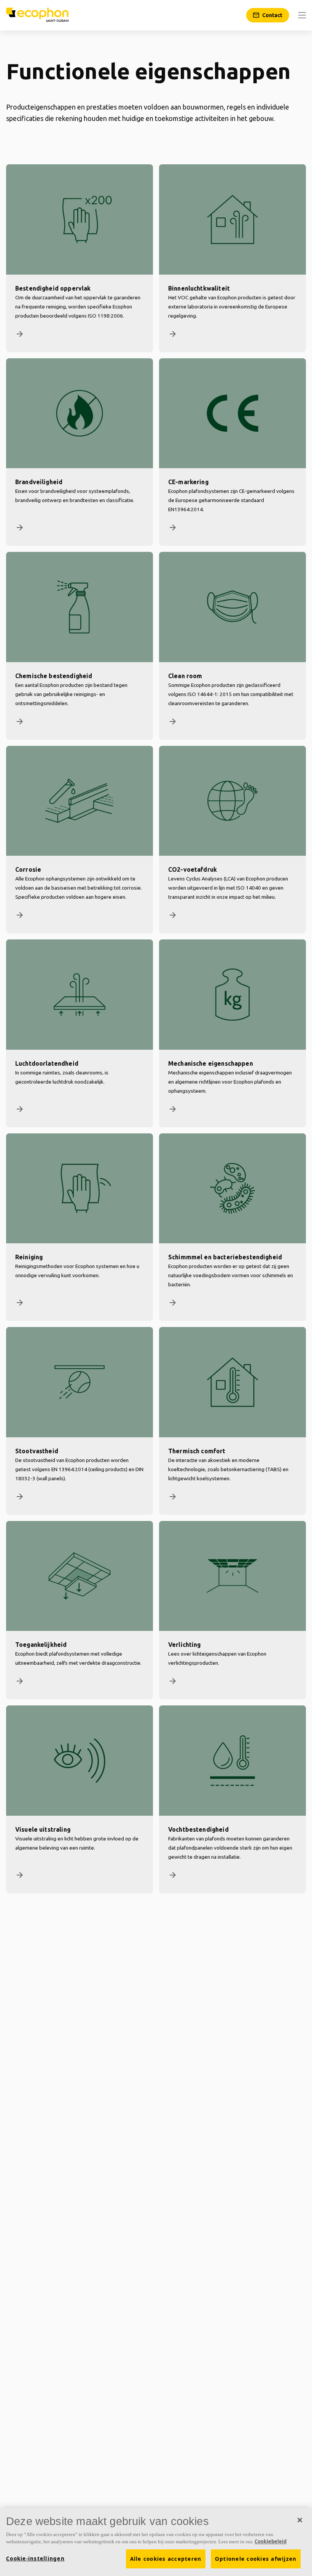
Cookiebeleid (271, 2541)
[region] (156, 2542)
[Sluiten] (300, 2520)
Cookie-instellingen (35, 2559)
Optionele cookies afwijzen (256, 2559)
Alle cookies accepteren (166, 2559)
